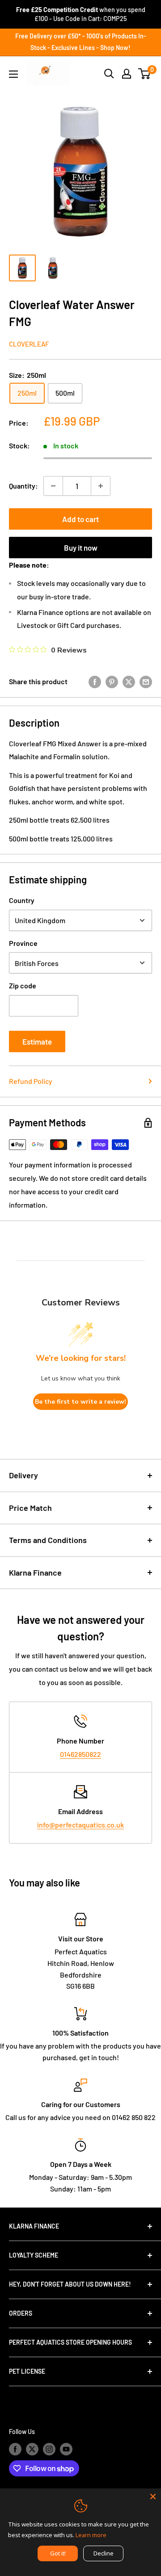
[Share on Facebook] (95, 681)
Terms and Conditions (48, 1540)
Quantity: (23, 486)
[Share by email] (146, 681)
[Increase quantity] (101, 486)
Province (23, 943)
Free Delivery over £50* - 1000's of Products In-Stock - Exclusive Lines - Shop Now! (81, 42)
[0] (145, 74)
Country (22, 900)
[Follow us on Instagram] (49, 2449)
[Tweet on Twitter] (129, 681)
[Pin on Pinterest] (112, 681)
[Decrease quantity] (53, 486)
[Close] (153, 2497)
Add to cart (80, 519)
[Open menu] (13, 74)
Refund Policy (31, 1081)
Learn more (91, 2535)
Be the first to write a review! (80, 1402)
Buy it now (81, 548)
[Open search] (109, 74)
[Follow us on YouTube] (66, 2449)
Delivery (23, 1475)
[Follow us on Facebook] (15, 2449)
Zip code (23, 985)
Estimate (37, 1041)
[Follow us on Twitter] (32, 2449)
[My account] (127, 74)
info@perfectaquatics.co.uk (80, 1825)
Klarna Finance (35, 1572)
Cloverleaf (29, 344)
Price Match (30, 1508)
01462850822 (80, 1754)
